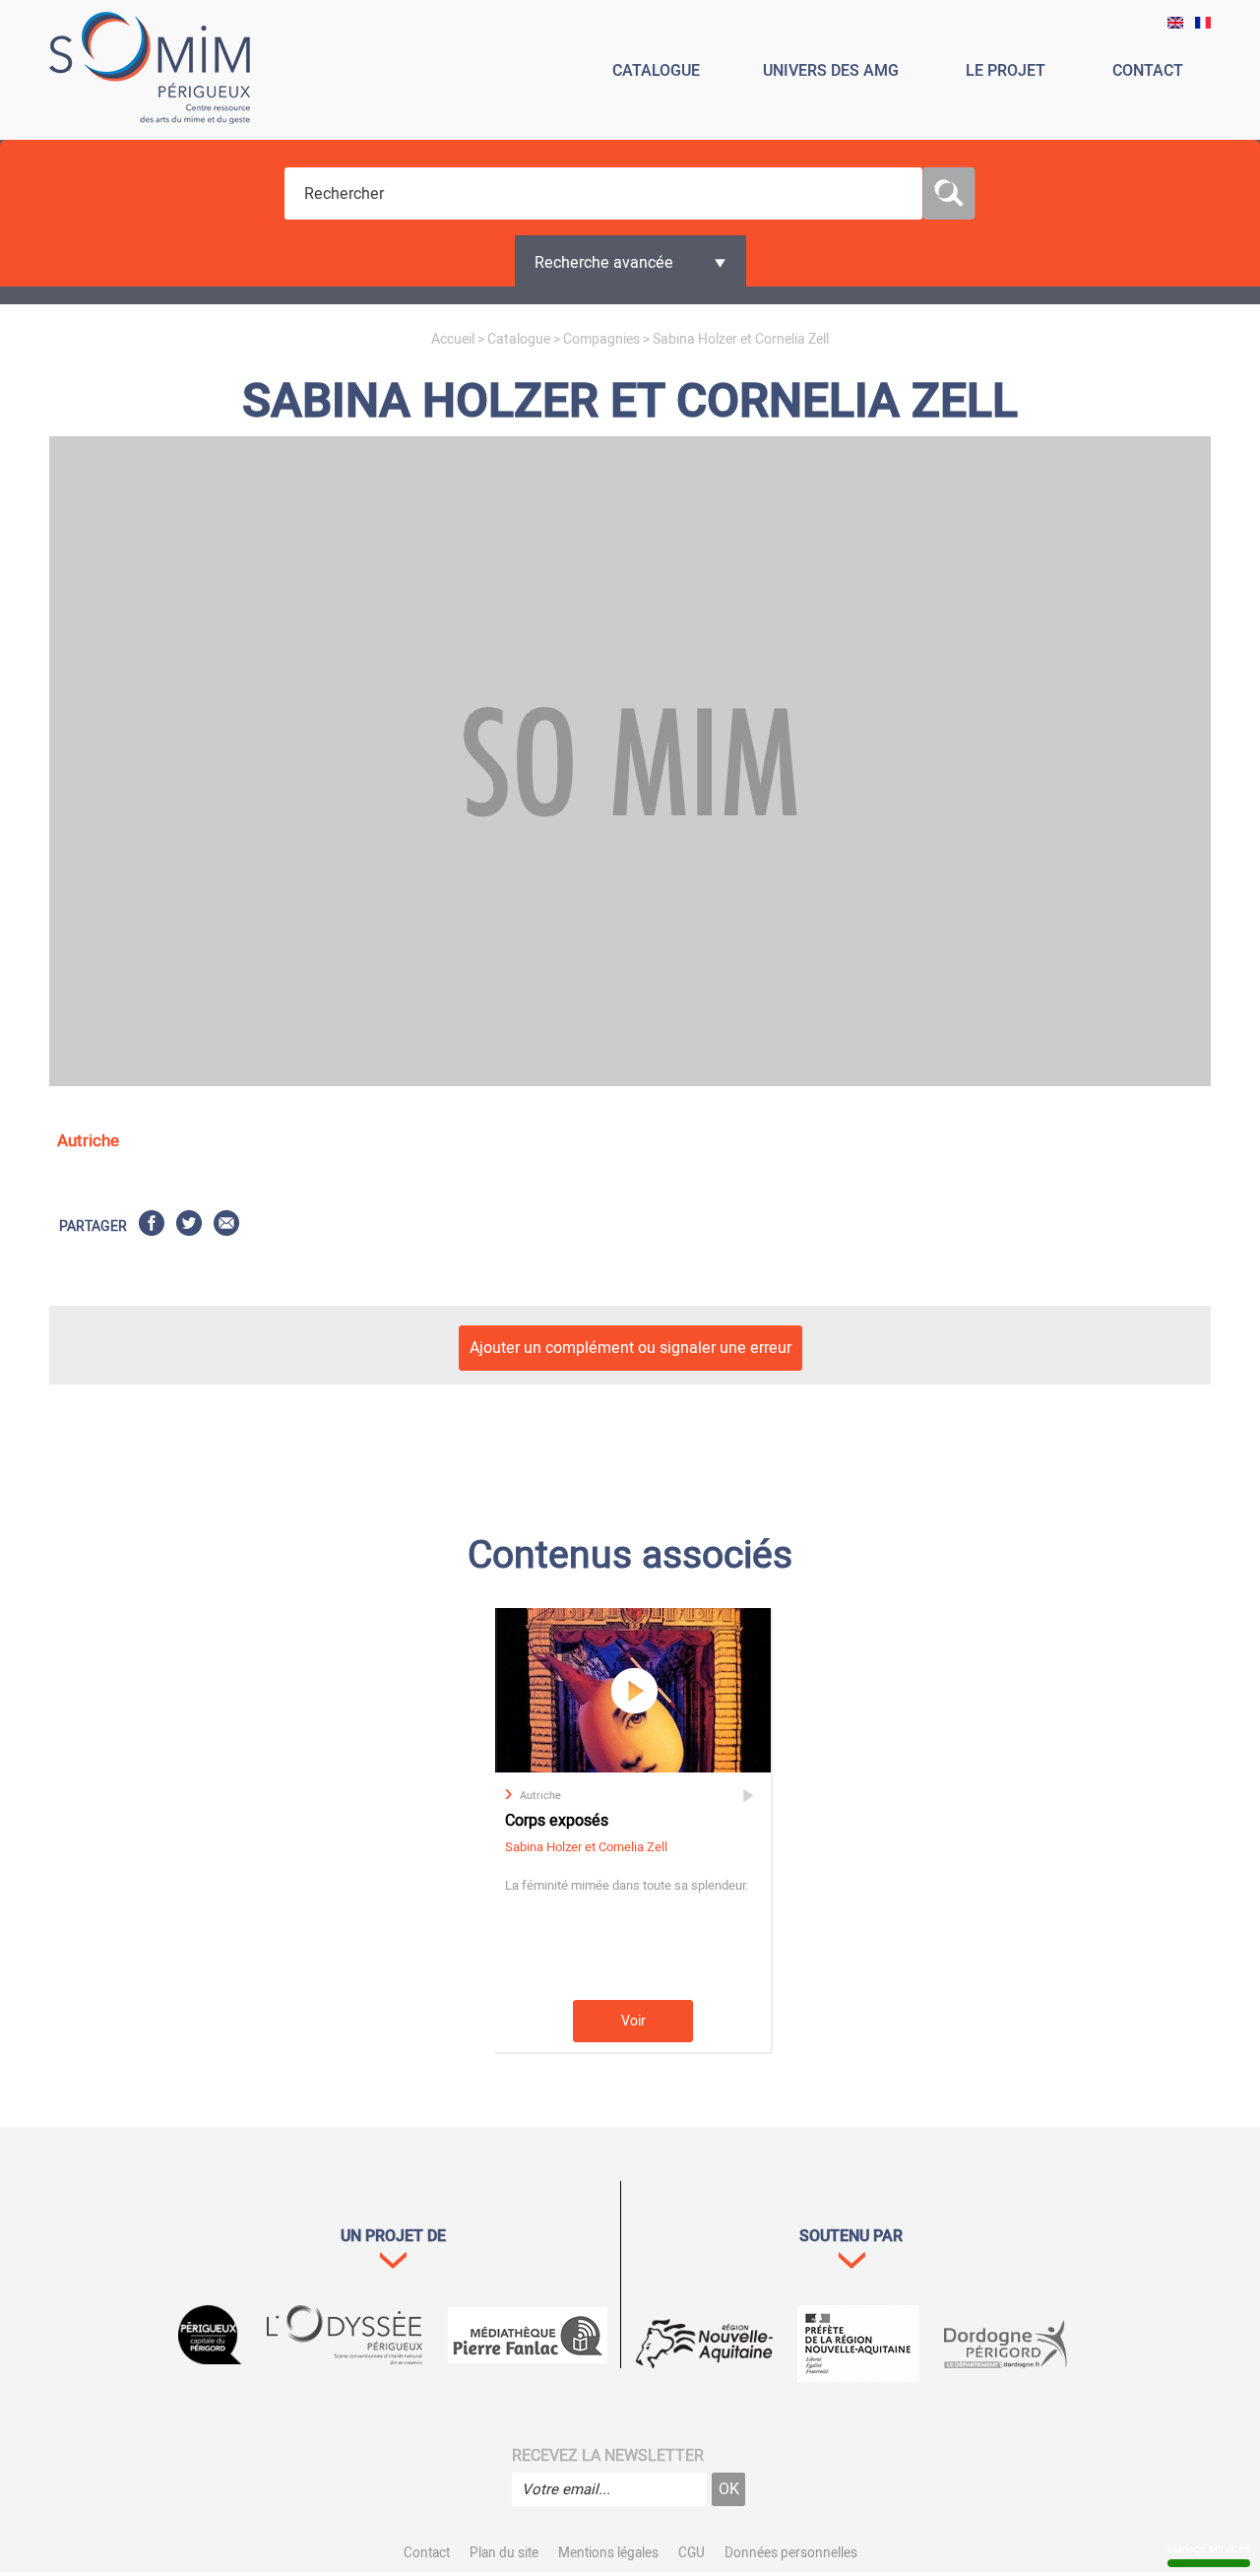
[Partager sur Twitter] (189, 1226)
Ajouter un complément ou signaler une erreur (630, 1348)
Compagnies (601, 339)
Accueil (453, 339)
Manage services (1209, 2548)
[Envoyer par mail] (226, 1226)
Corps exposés (557, 1821)
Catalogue (519, 339)
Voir (633, 2021)
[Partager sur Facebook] (152, 1226)
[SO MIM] (150, 71)
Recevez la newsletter (608, 2456)
